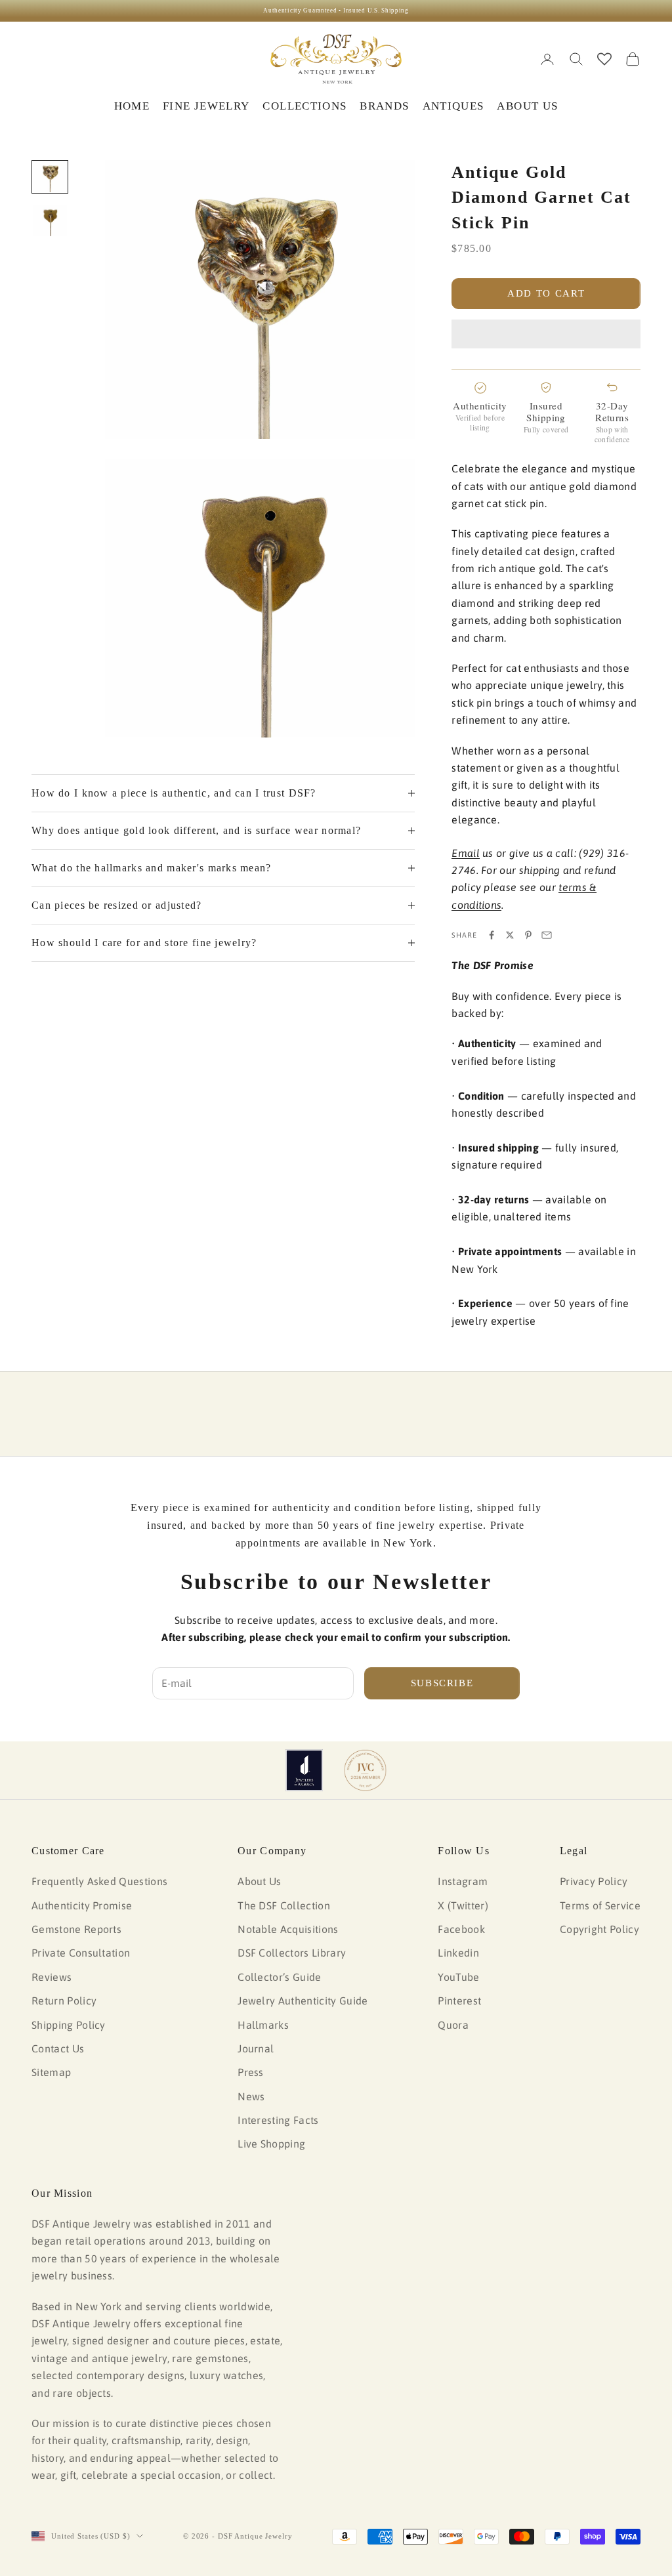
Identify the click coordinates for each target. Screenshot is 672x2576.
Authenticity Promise (82, 1905)
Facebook (461, 1929)
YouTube (458, 1977)
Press (251, 2072)
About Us (260, 1881)
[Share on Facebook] (492, 935)
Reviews (52, 1977)
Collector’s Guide (279, 1977)
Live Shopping (271, 2144)
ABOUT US (527, 106)
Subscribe (442, 1683)
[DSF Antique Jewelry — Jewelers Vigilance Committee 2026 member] (365, 1770)
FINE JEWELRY (206, 106)
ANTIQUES (453, 106)
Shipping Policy (69, 2025)
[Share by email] (547, 935)
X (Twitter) (463, 1905)
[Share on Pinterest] (528, 935)
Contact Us (58, 2048)
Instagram (463, 1881)
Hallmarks (263, 2025)
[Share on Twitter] (510, 935)
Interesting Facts (278, 2120)
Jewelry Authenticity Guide (303, 2001)
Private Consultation (81, 1953)
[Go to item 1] (50, 177)
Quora (453, 2025)
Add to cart (546, 293)
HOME (132, 106)
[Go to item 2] (50, 221)
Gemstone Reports (76, 1929)
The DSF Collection (284, 1905)
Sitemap (51, 2072)
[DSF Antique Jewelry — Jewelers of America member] (304, 1770)
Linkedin (458, 1953)
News (251, 2096)
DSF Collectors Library (292, 1953)
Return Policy (64, 2001)
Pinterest (459, 2001)
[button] (546, 334)
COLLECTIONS (304, 106)
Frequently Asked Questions (99, 1881)
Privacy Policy (594, 1881)
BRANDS (384, 106)
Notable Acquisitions (288, 1929)
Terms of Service (600, 1905)
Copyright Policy (599, 1929)
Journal (256, 2048)
